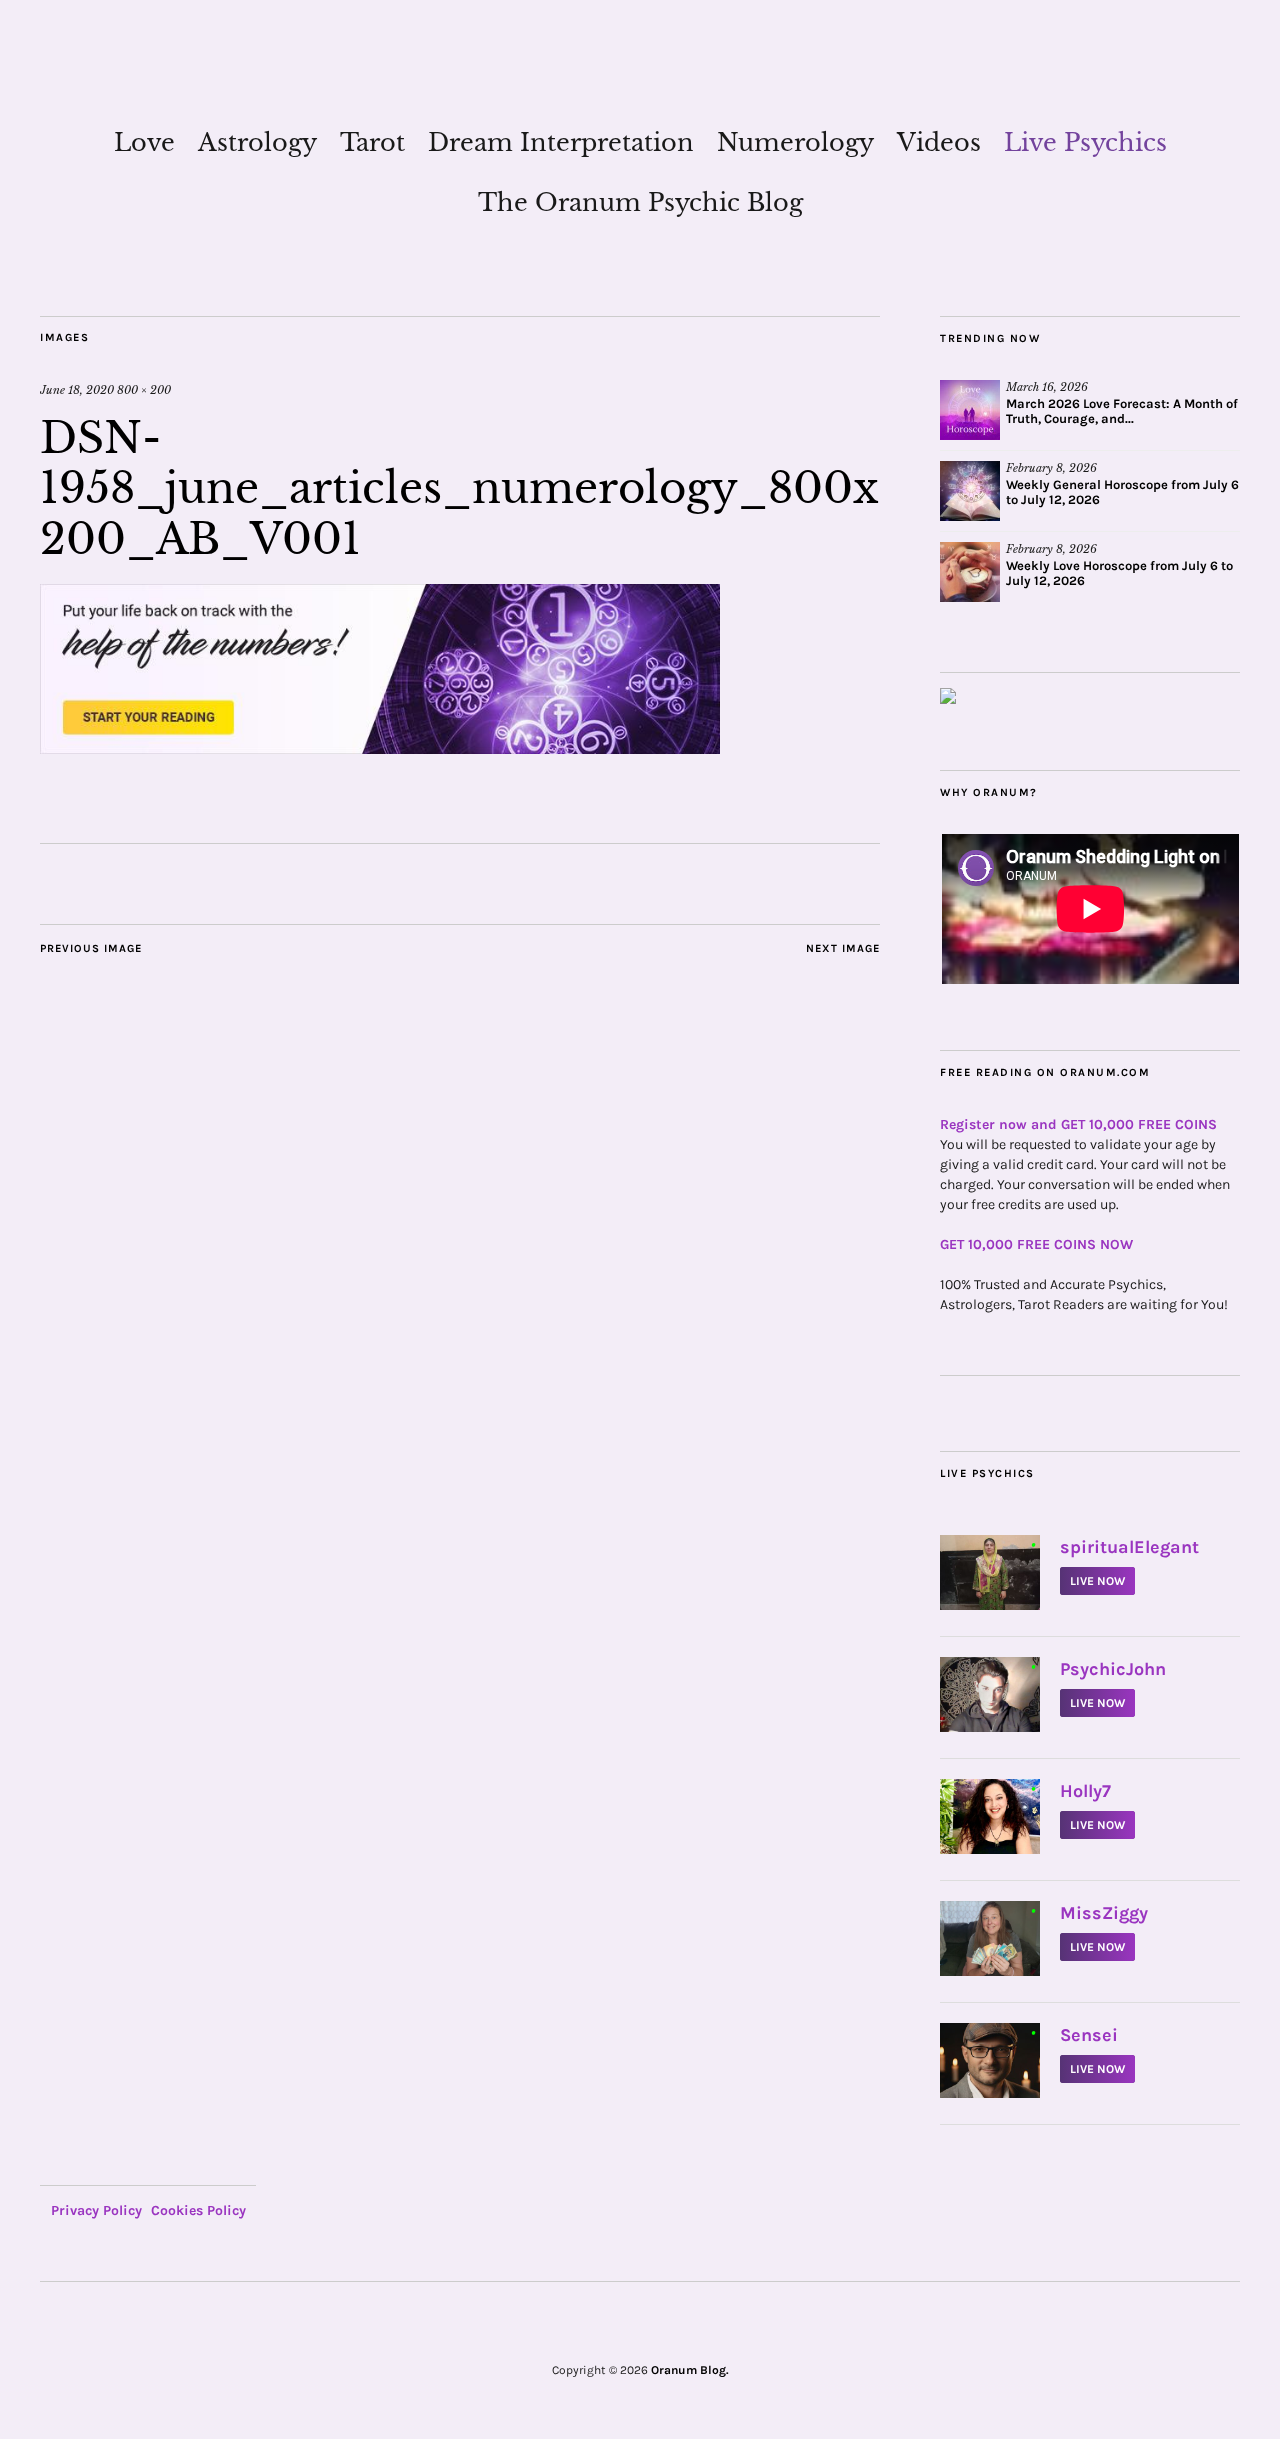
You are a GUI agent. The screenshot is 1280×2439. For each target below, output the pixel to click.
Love (144, 142)
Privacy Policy (96, 2210)
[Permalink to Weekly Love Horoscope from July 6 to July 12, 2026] (970, 572)
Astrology (257, 142)
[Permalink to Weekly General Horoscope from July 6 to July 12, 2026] (970, 491)
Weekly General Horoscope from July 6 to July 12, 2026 (1122, 492)
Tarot (372, 142)
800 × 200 (144, 390)
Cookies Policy (198, 2210)
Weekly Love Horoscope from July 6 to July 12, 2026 (1119, 573)
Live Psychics (1085, 142)
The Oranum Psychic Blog (640, 202)
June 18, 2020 (77, 390)
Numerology (795, 142)
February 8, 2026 (1051, 468)
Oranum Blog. (690, 2370)
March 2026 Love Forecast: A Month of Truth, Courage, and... (1122, 411)
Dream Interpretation (561, 142)
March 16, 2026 (1047, 387)
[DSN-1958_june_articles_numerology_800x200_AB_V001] (380, 748)
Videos (939, 142)
